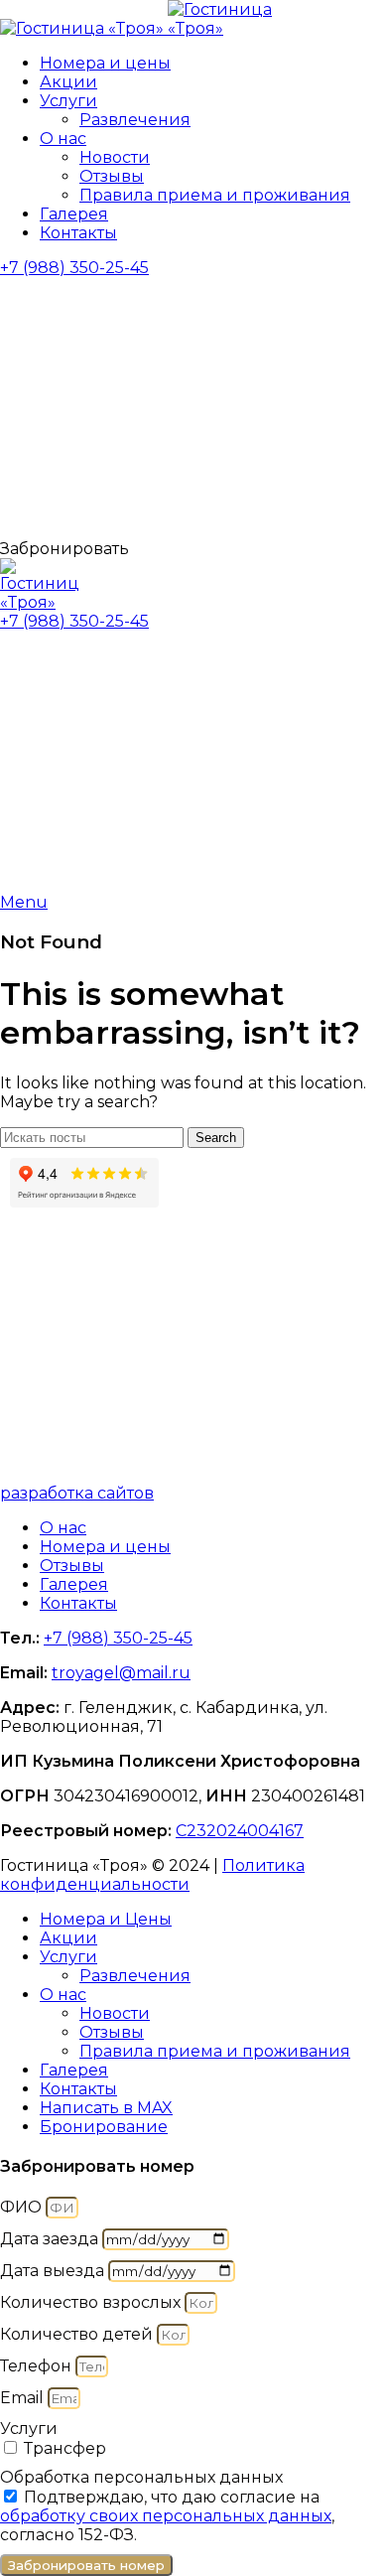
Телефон (38, 2366)
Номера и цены (105, 1547)
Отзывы (112, 176)
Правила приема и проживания (215, 195)
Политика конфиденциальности (152, 1875)
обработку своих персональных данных (166, 2516)
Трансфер (65, 2448)
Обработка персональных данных (141, 2477)
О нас (63, 1528)
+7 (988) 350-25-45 (74, 268)
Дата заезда (51, 2239)
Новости (115, 157)
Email (24, 2398)
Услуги (29, 2429)
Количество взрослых (92, 2302)
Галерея (74, 1584)
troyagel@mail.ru (121, 1673)
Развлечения (135, 120)
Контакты (78, 1603)
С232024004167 (240, 1831)
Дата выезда (54, 2271)
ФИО (23, 2207)
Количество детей (78, 2334)
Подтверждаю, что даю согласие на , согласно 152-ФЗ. (167, 2516)
